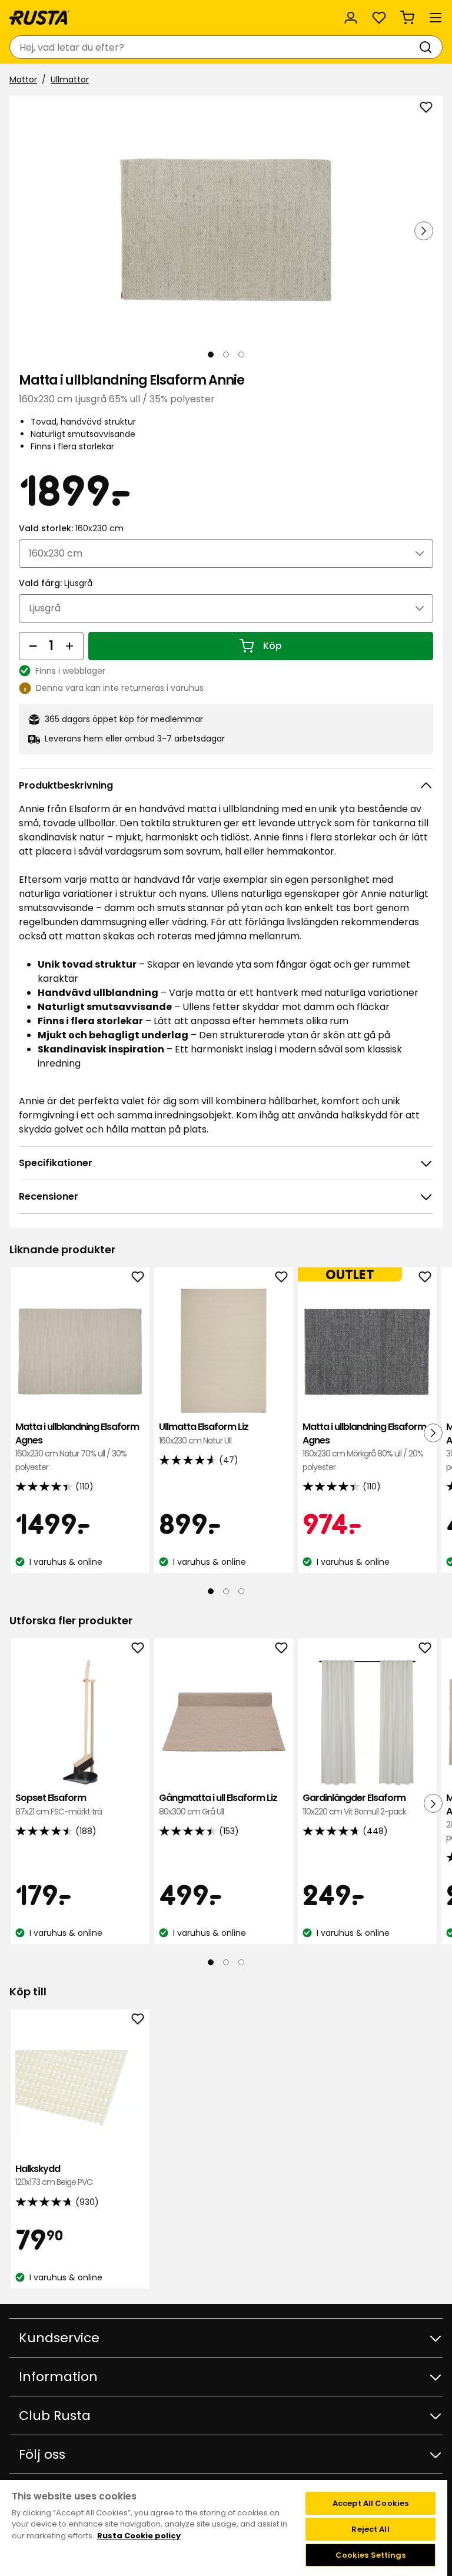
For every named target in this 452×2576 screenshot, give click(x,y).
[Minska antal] (33, 646)
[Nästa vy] (424, 231)
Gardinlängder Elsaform (354, 1804)
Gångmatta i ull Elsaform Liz (218, 1804)
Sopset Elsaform (59, 1804)
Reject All (370, 2529)
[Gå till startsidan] (39, 18)
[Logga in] (351, 18)
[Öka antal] (69, 646)
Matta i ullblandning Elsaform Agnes (77, 1446)
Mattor (23, 80)
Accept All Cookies (370, 2503)
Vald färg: (56, 583)
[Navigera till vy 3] (241, 355)
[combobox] (214, 47)
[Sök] (428, 47)
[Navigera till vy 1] (211, 355)
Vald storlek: (71, 528)
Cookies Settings (371, 2555)
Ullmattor (70, 80)
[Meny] (436, 18)
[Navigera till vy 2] (226, 355)
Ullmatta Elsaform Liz (204, 1433)
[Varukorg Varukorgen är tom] (407, 18)
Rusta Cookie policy (139, 2536)
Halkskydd (54, 2175)
